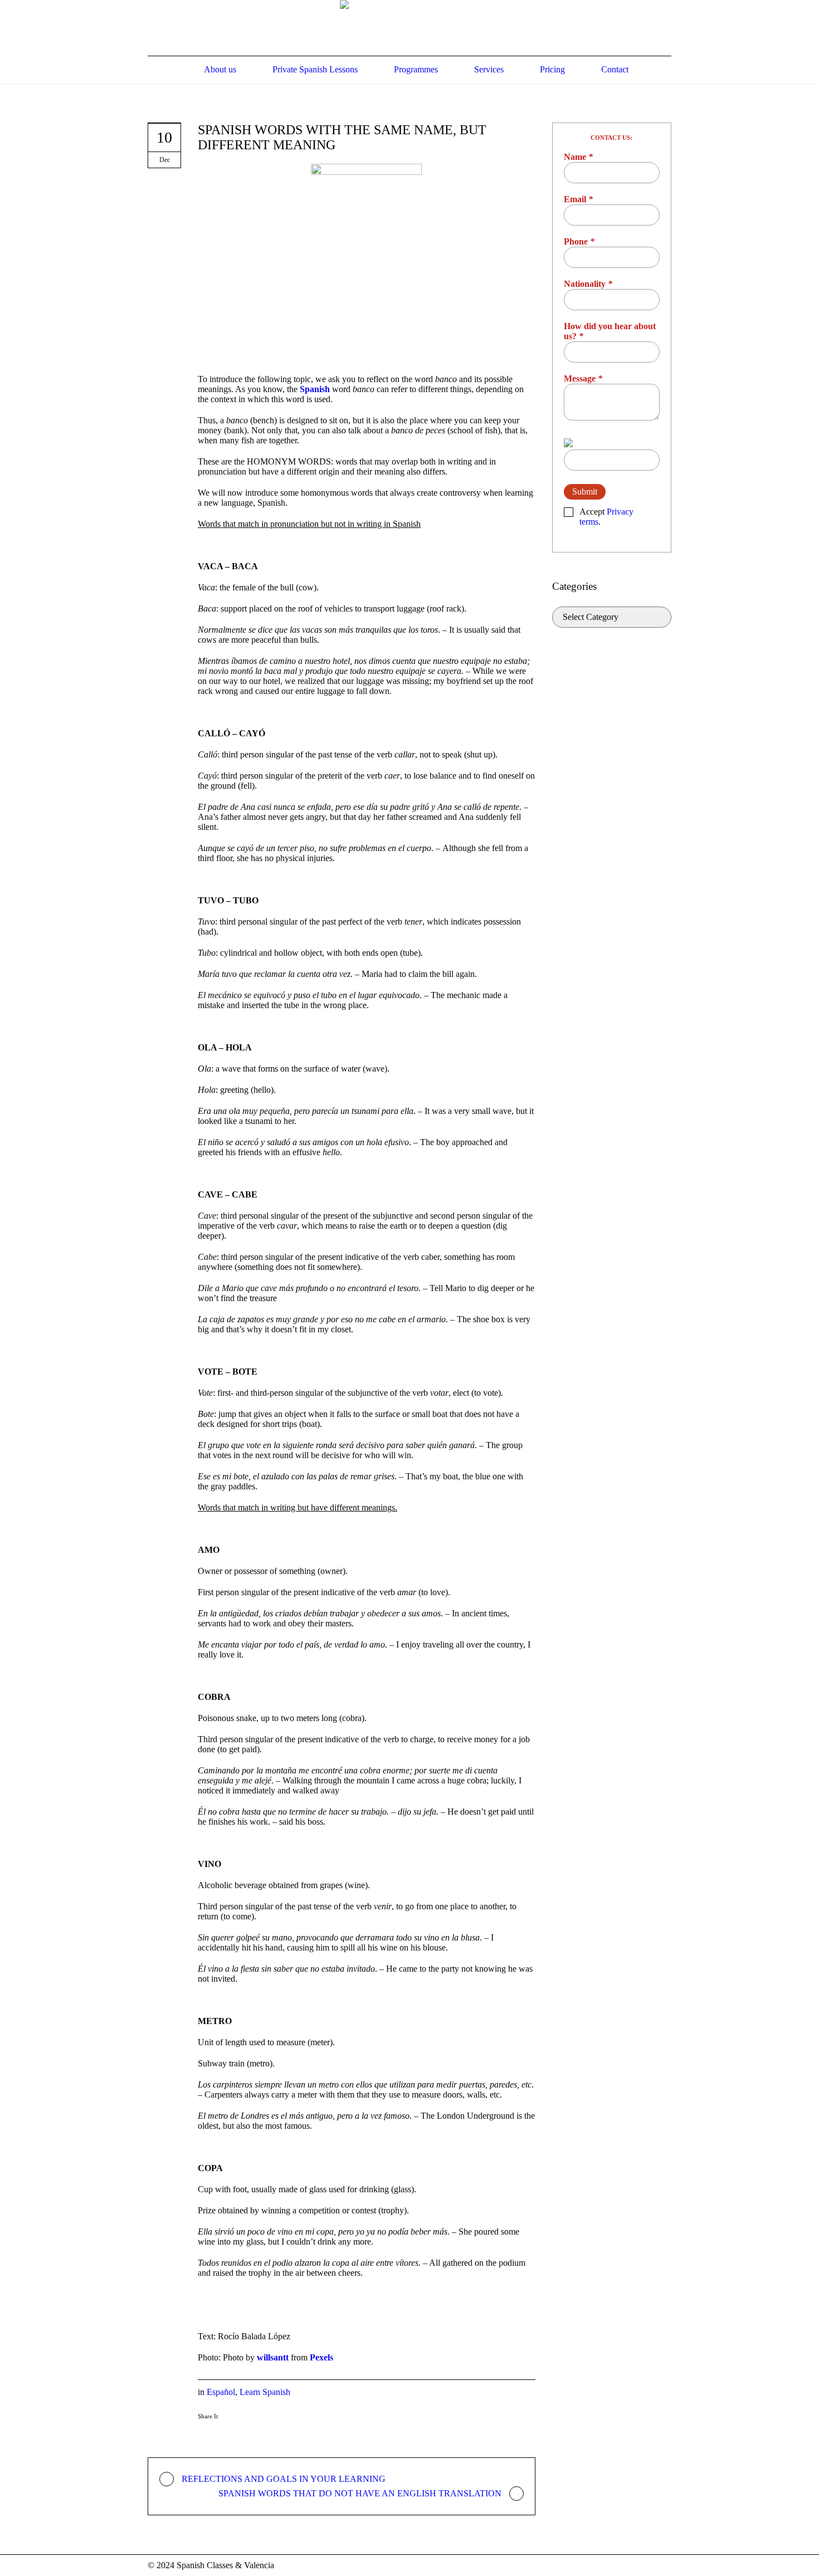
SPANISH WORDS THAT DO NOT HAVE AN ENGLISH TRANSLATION (360, 2493)
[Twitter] (223, 2433)
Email (578, 199)
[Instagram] (665, 2566)
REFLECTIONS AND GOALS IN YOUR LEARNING (284, 2479)
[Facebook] (205, 2433)
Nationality (588, 284)
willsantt (273, 2357)
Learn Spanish (265, 2392)
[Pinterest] (241, 2433)
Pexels (321, 2357)
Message (583, 378)
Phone (579, 241)
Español (221, 2392)
